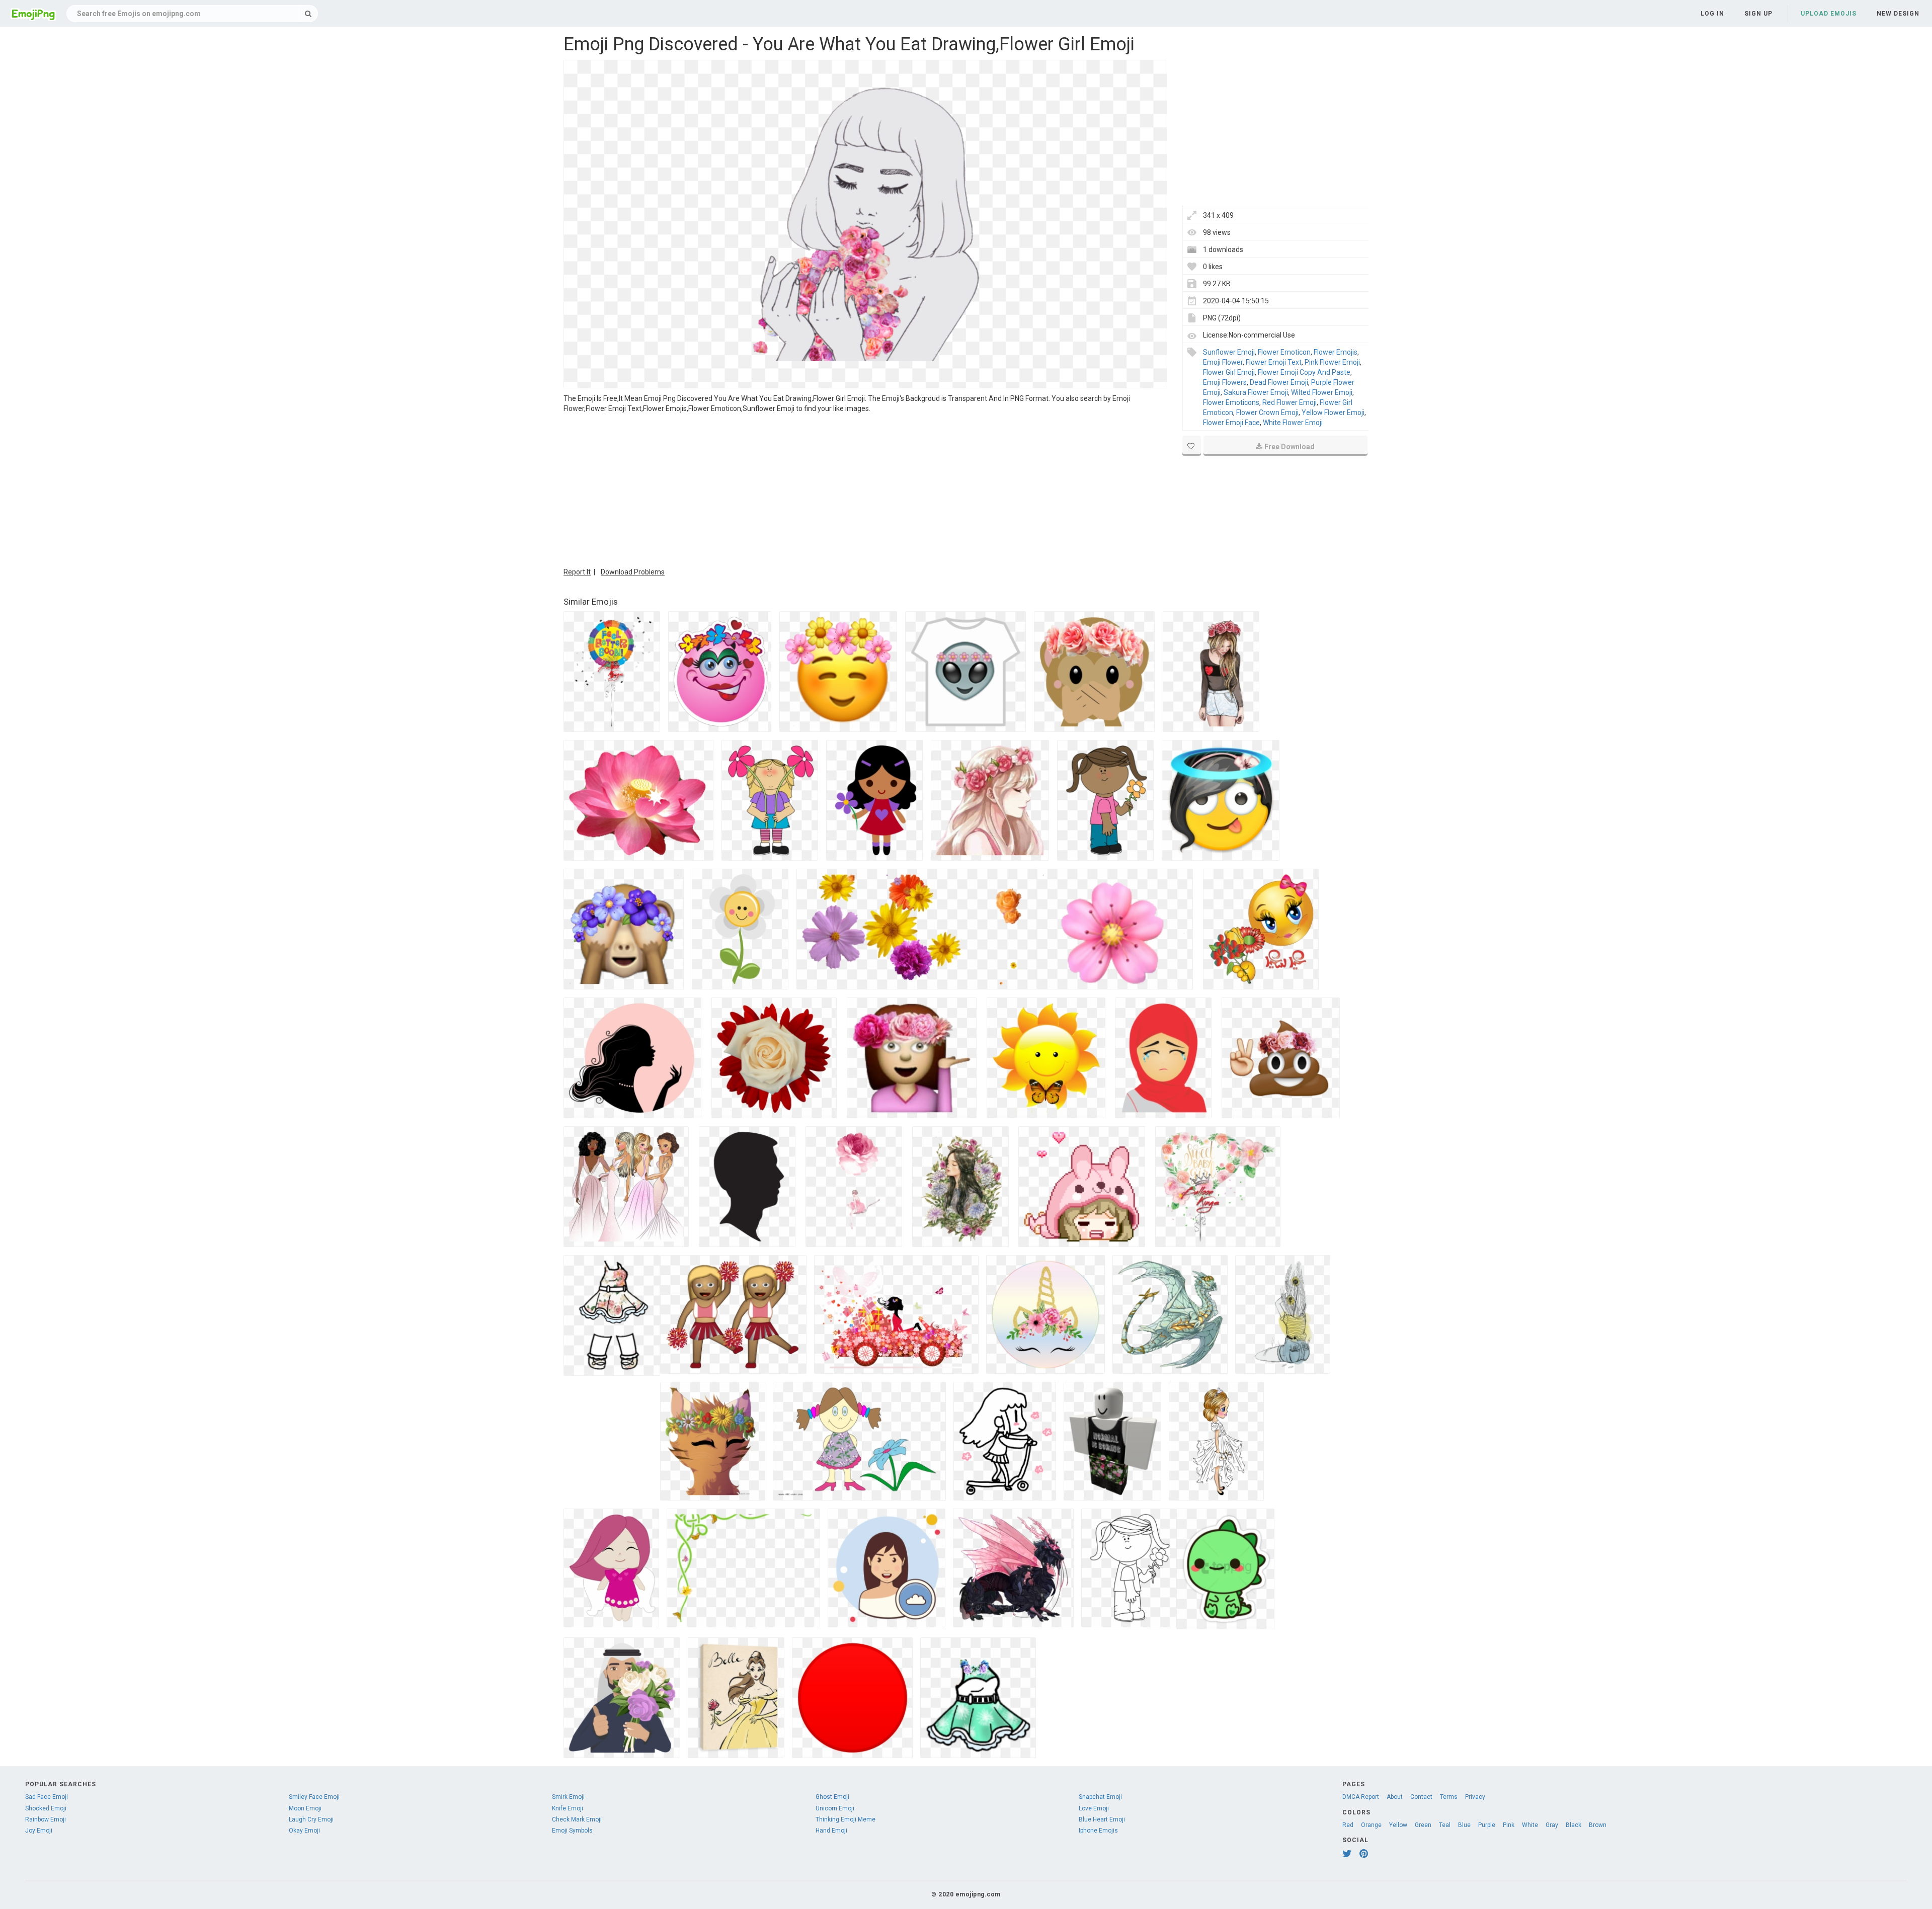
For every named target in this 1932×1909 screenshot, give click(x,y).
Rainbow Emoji (46, 1819)
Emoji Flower (1223, 362)
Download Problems (633, 572)
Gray (1552, 1825)
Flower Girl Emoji (1229, 372)
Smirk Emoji (568, 1797)
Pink (1509, 1825)
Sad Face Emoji (47, 1797)
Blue (1464, 1825)
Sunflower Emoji (1229, 352)
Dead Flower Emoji (1279, 382)
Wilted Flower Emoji (1322, 392)
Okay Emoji (304, 1831)
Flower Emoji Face (1231, 423)
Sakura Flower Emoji (1256, 392)
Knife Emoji (568, 1808)
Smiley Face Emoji (314, 1797)
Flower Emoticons (1231, 402)
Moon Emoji (305, 1808)
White (1530, 1825)
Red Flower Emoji (1290, 402)
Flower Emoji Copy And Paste (1304, 372)
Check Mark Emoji (577, 1819)
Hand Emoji (831, 1831)
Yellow (1398, 1825)
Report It (577, 572)
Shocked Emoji (46, 1808)
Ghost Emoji (832, 1797)
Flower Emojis (1336, 352)
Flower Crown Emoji (1267, 412)
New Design (1898, 14)
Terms (1449, 1797)
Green (1423, 1825)
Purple (1487, 1825)
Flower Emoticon (1284, 352)
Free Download (1290, 447)
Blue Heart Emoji (1102, 1819)
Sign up (1758, 14)
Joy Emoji (39, 1831)
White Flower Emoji (1293, 423)
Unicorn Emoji (835, 1808)
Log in (1712, 14)
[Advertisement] (865, 489)
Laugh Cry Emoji (311, 1819)
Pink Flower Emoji (1332, 362)
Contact (1421, 1797)
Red (1348, 1825)
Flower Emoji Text (1274, 362)
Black (1574, 1825)
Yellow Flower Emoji (1333, 412)
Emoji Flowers (1225, 382)
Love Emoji (1094, 1808)
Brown (1598, 1825)
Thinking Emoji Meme (846, 1819)
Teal (1445, 1825)
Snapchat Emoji (1100, 1797)
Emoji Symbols (572, 1831)
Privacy (1475, 1797)
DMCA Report (1361, 1797)
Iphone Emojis (1098, 1831)
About (1395, 1797)
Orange (1371, 1825)
